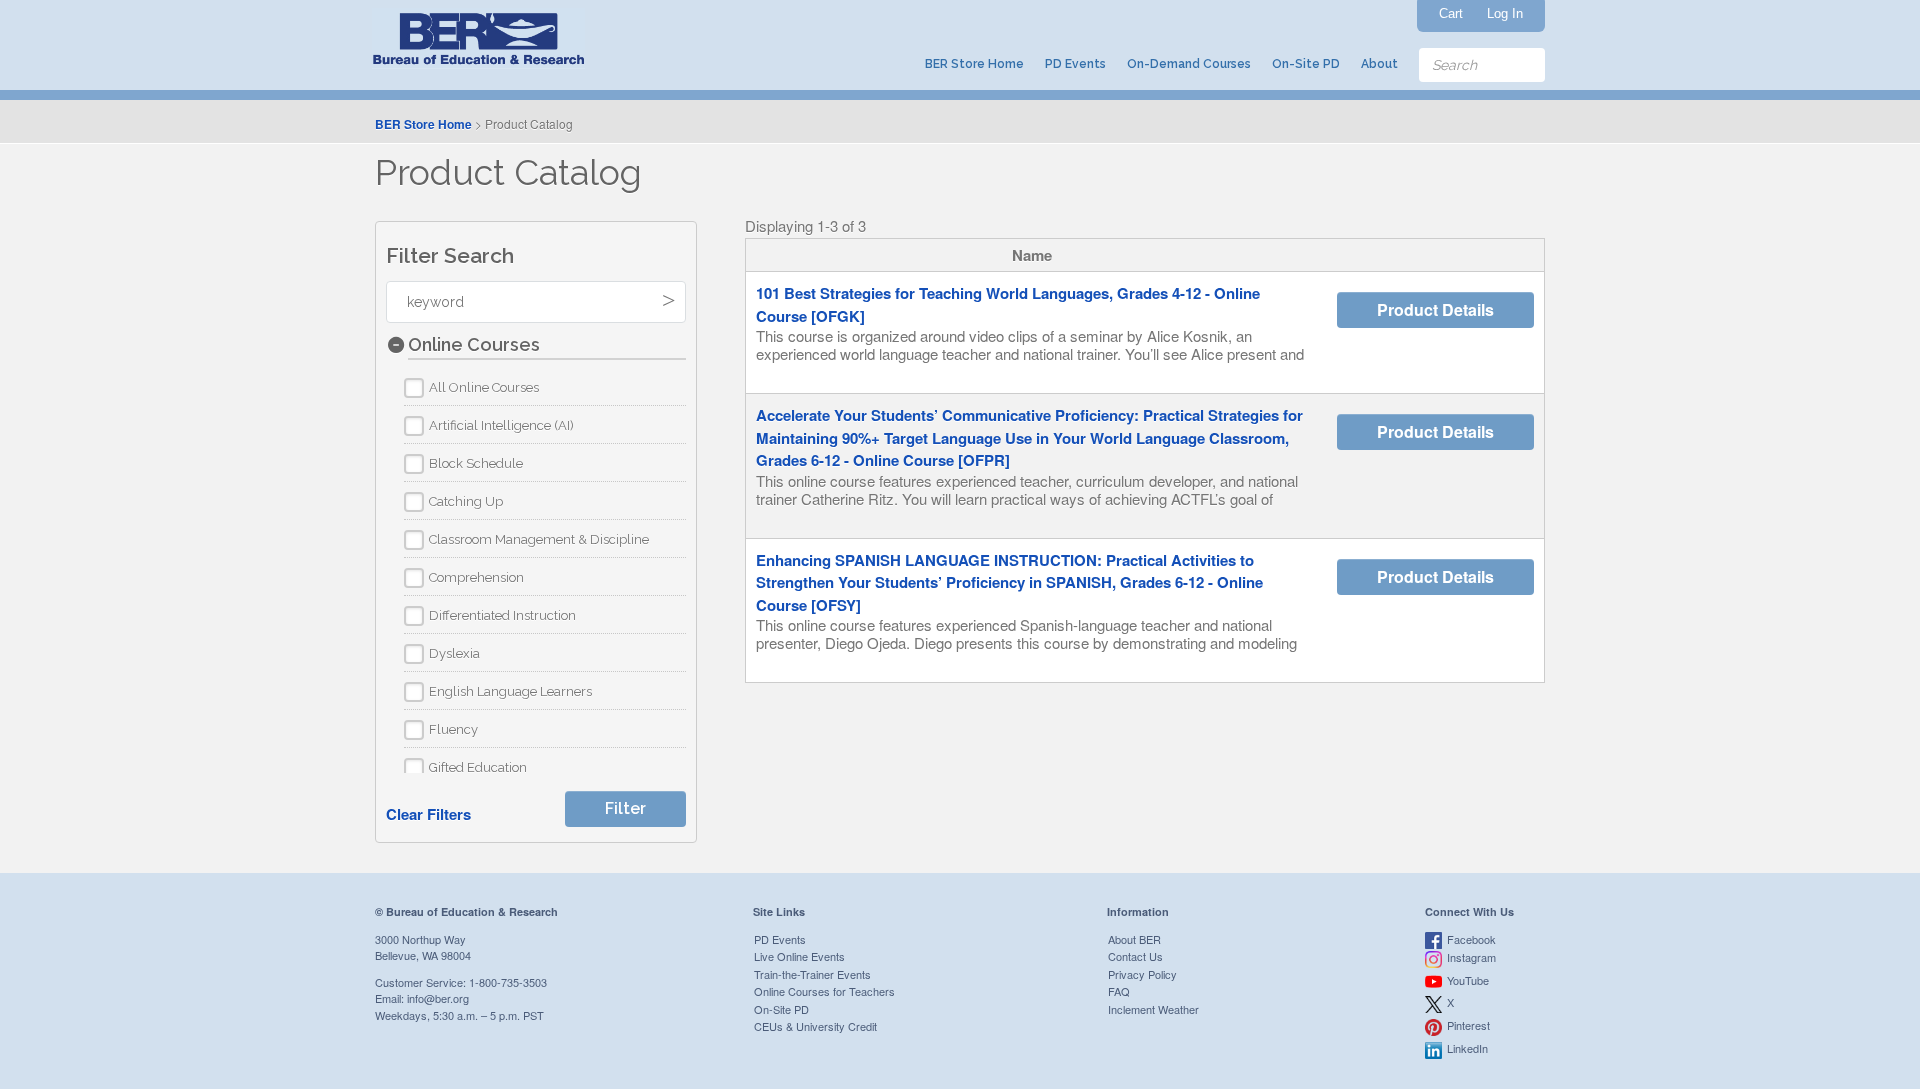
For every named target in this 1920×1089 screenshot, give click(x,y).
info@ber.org (438, 998)
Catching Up (466, 501)
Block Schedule (476, 463)
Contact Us (1135, 956)
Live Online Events (799, 956)
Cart (1451, 13)
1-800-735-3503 (508, 982)
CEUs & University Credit (815, 1026)
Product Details (1435, 309)
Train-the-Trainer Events (812, 974)
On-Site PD (1306, 64)
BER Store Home (974, 64)
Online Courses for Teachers (824, 991)
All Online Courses (484, 387)
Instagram (1471, 957)
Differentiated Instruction (502, 615)
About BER (1134, 939)
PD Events (1075, 64)
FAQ (1119, 991)
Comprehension (476, 577)
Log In (1505, 13)
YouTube (1468, 980)
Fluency (453, 729)
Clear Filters (428, 814)
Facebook (1471, 939)
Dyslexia (454, 653)
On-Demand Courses (1189, 64)
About (1379, 64)
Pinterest (1468, 1025)
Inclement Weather (1153, 1009)
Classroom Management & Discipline (539, 539)
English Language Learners (510, 691)
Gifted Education (478, 767)
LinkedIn (1467, 1048)
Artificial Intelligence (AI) (501, 425)
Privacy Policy (1142, 974)
